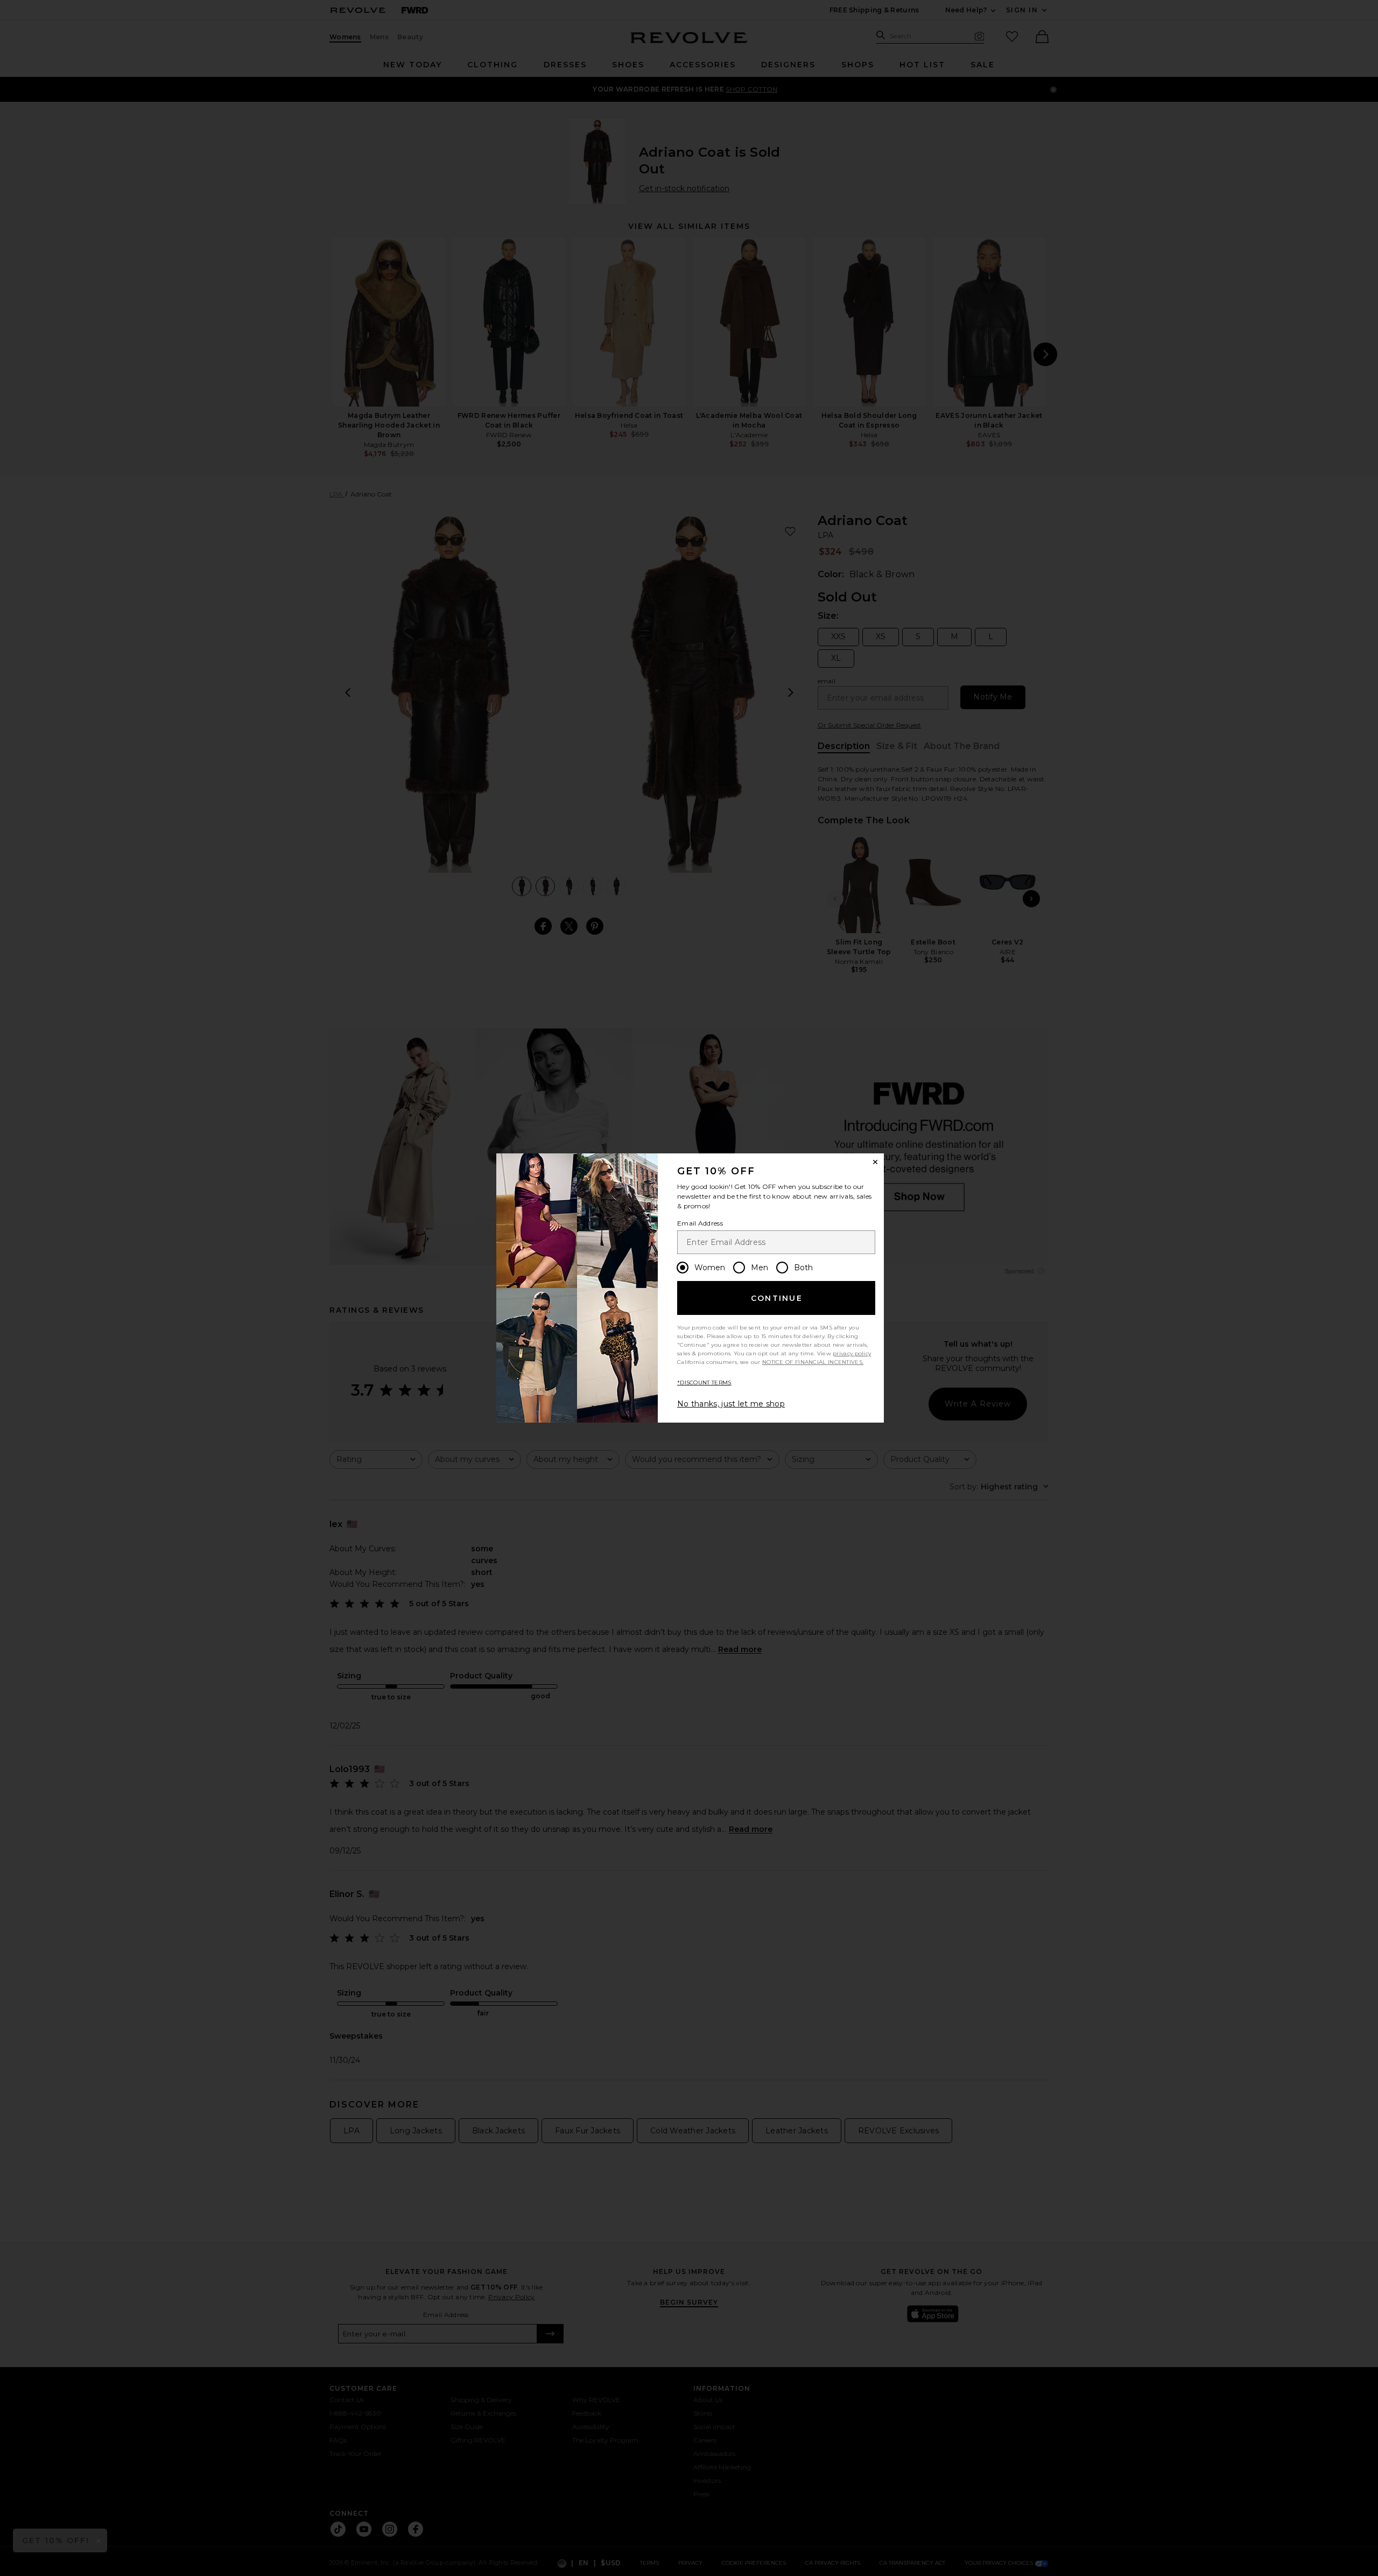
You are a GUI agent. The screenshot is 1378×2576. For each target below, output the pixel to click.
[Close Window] (875, 1162)
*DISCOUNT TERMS (704, 1382)
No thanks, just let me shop (731, 1404)
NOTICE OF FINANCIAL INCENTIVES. (813, 1362)
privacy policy (852, 1353)
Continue (777, 1298)
